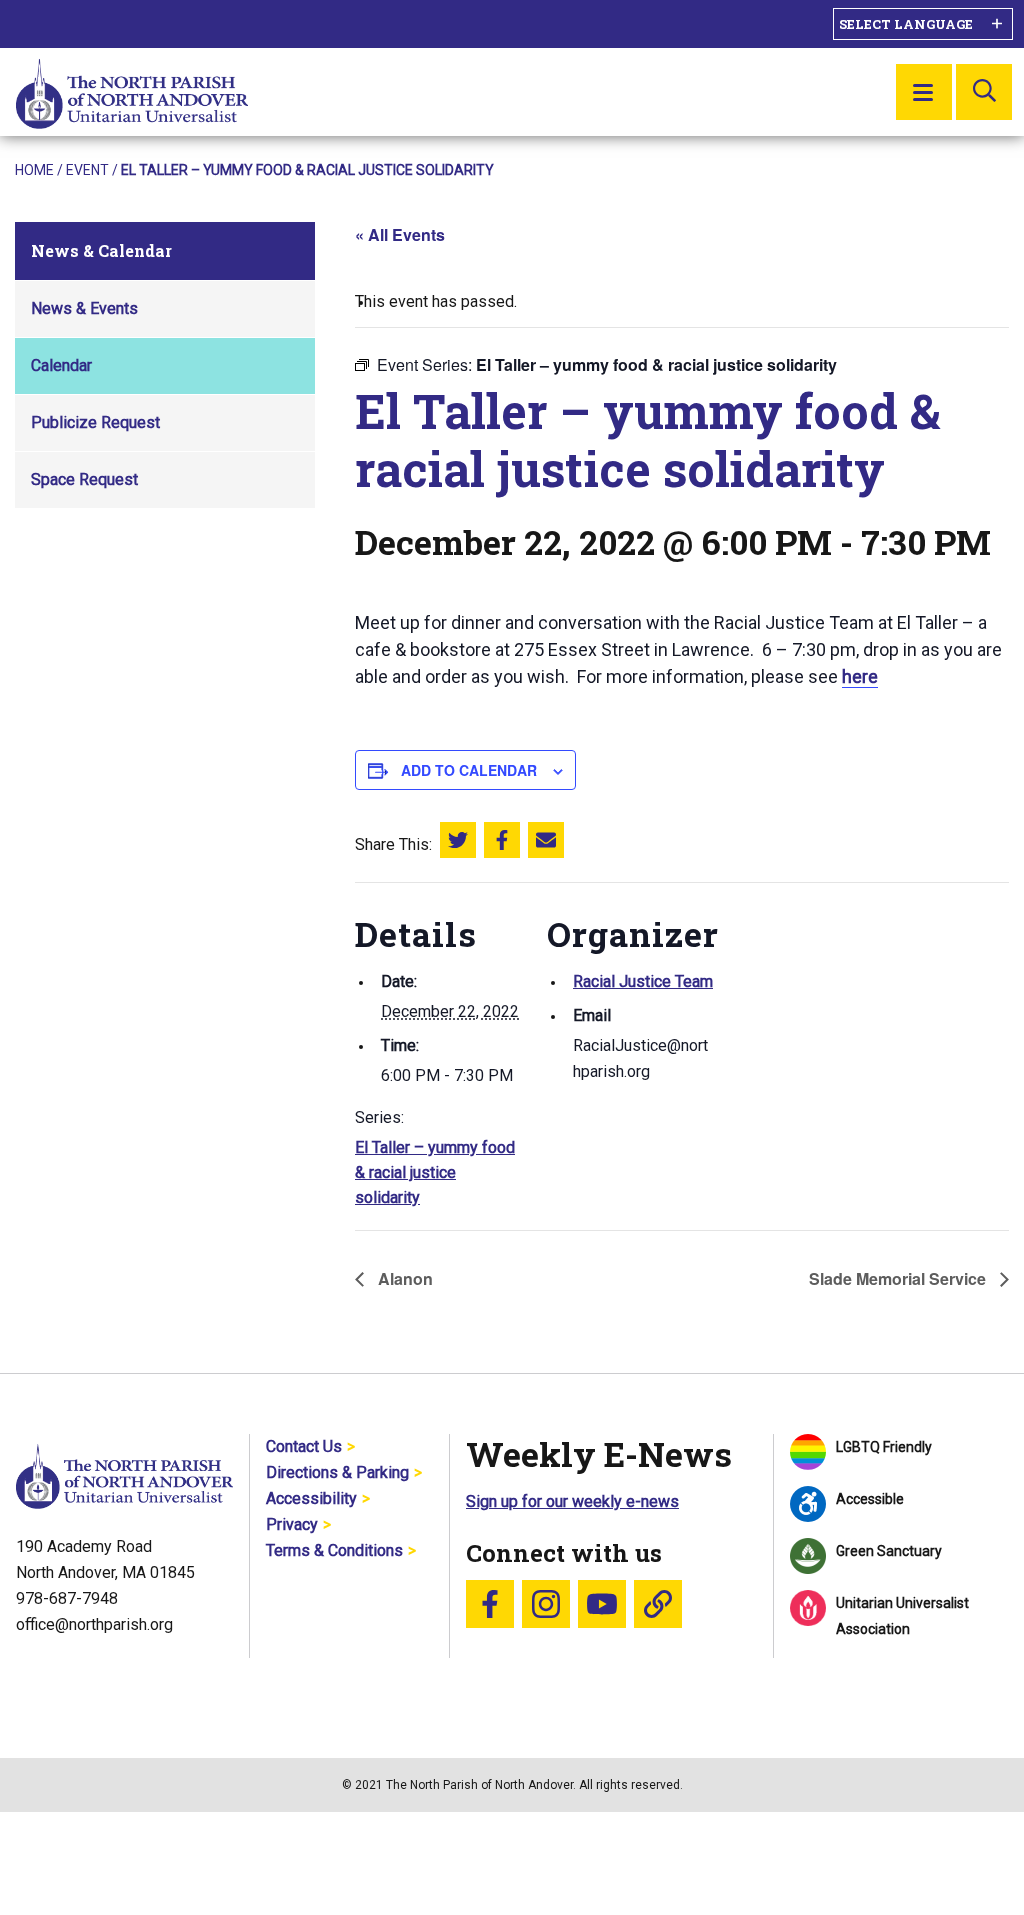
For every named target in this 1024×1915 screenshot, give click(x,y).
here (860, 676)
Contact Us (304, 1446)
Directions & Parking (337, 1472)
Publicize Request (95, 422)
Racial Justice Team (643, 981)
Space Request (84, 479)
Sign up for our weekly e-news (572, 1501)
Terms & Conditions (334, 1550)
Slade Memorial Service (899, 1278)
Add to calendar (469, 770)
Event (87, 170)
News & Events (84, 308)
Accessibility (311, 1498)
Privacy (292, 1524)
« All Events (400, 234)
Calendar (61, 365)
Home (34, 170)
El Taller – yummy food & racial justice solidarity (435, 1172)
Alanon (403, 1278)
